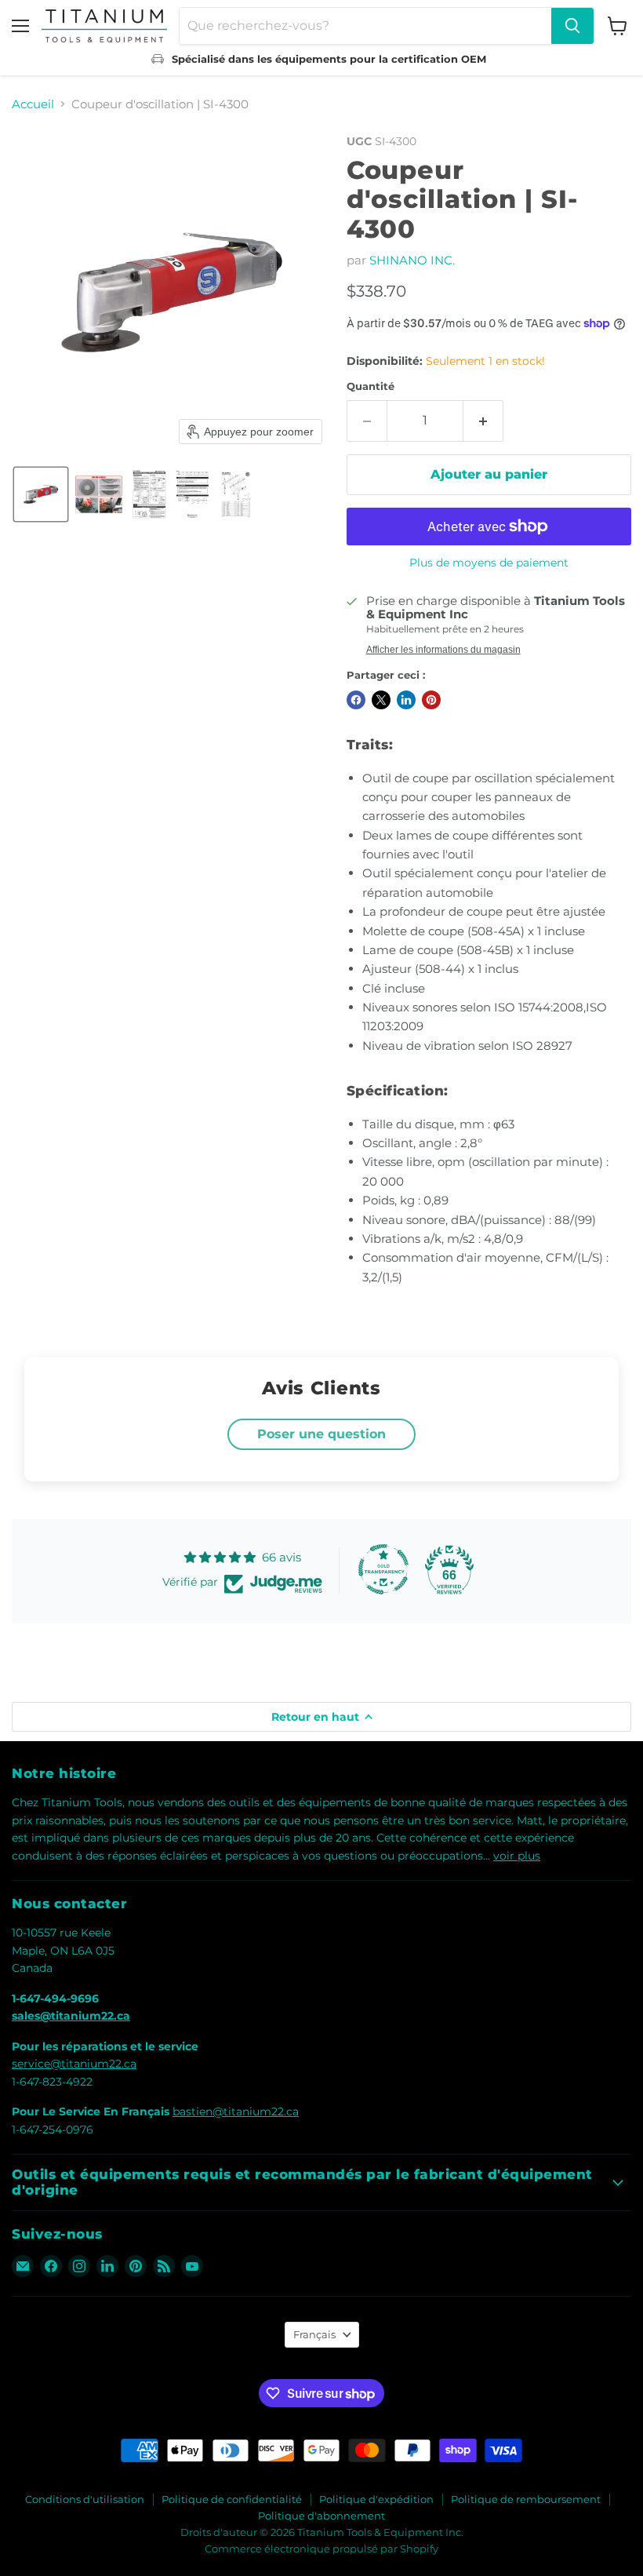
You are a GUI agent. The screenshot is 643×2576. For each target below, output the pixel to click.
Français (314, 2334)
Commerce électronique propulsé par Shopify (321, 2549)
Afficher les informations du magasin (443, 650)
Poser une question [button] (321, 1434)
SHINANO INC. (412, 260)
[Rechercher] (572, 26)
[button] (41, 494)
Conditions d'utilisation (85, 2499)
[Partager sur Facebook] (356, 700)
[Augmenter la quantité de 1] (483, 421)
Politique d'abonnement (321, 2516)
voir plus (517, 1856)
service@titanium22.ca (74, 2064)
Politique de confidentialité (232, 2499)
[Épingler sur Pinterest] (431, 700)
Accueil (33, 104)
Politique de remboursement (526, 2499)
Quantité (371, 386)
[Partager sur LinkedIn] (406, 700)
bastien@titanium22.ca (236, 2111)
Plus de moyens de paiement (489, 563)
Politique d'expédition (376, 2499)
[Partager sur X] (381, 700)
